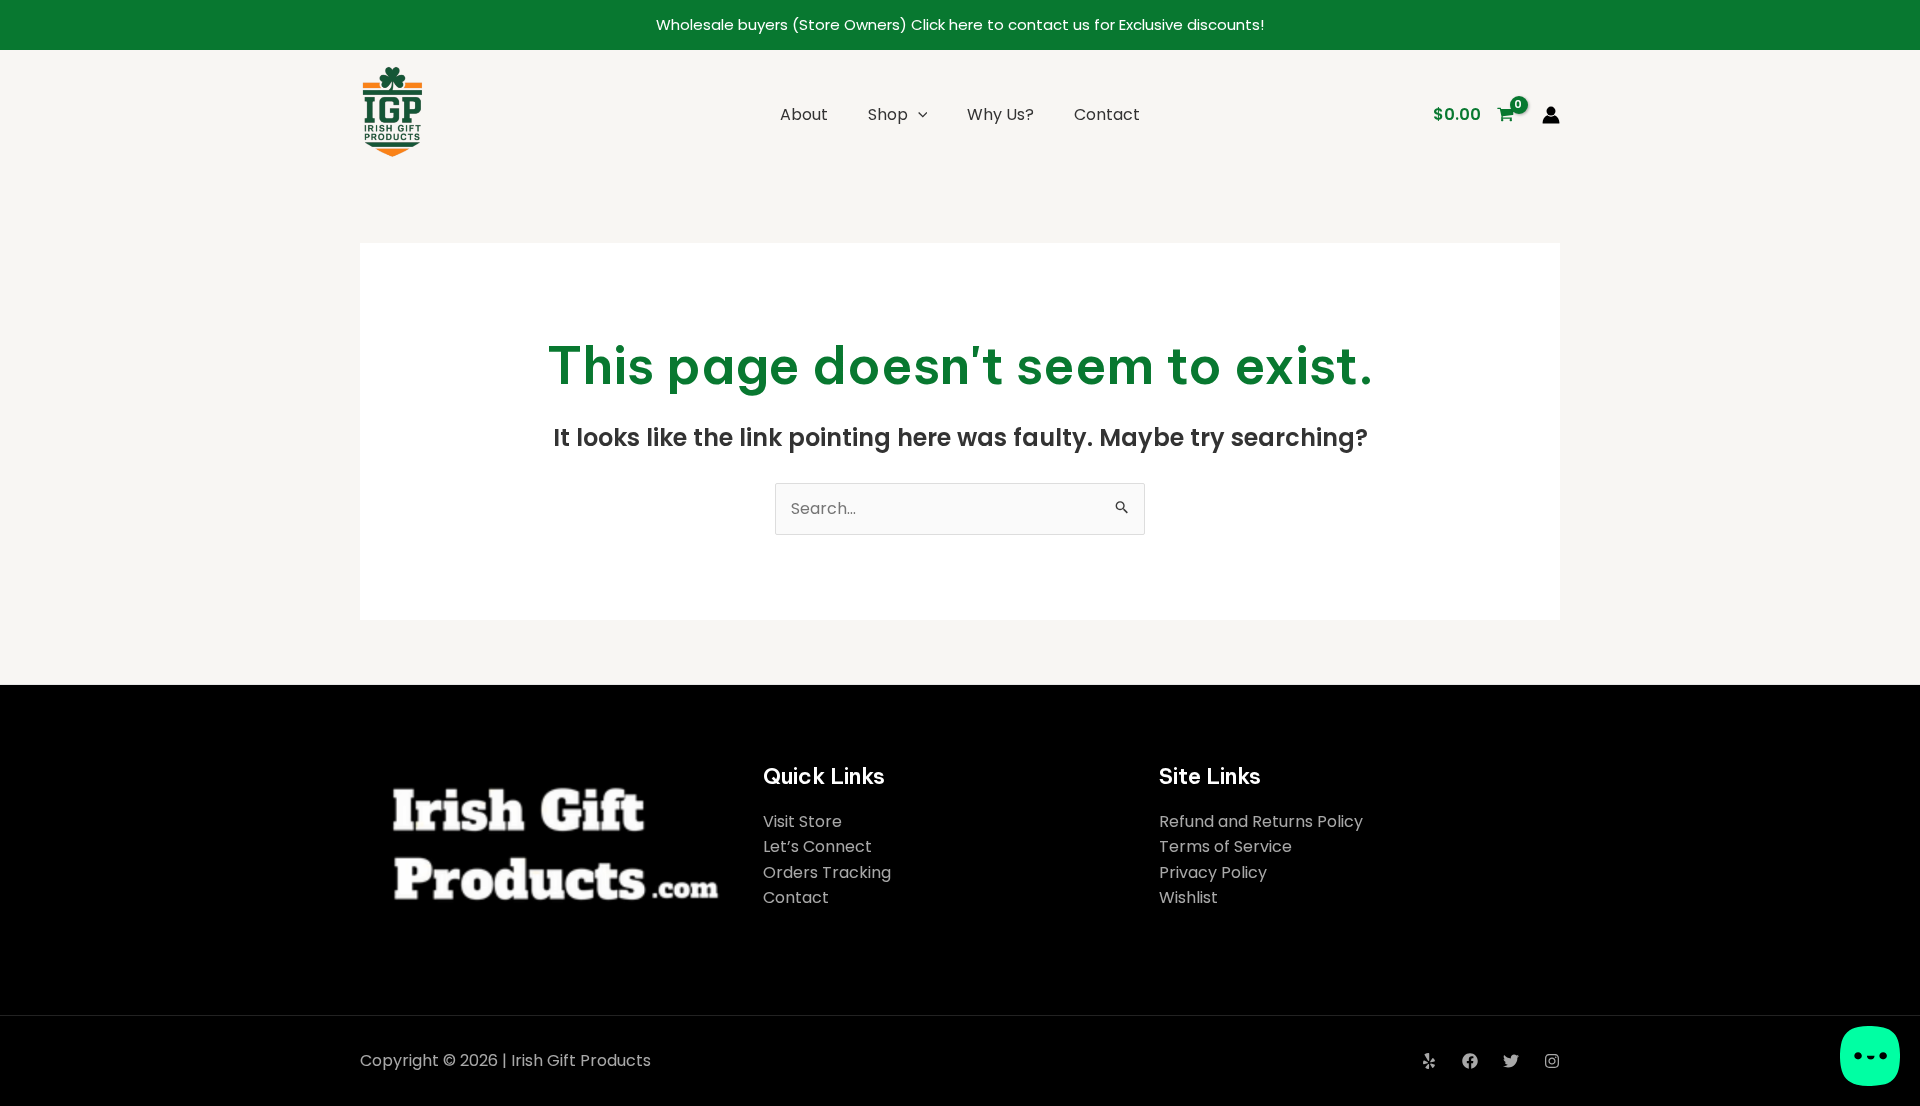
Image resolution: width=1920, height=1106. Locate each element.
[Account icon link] (1551, 115)
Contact (1107, 114)
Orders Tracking (827, 872)
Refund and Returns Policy (1261, 821)
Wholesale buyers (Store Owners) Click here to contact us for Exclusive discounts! (960, 24)
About (804, 114)
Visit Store (802, 821)
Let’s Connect (817, 846)
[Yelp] (1429, 1061)
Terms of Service (1225, 846)
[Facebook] (1470, 1061)
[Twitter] (1511, 1061)
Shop (888, 114)
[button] (918, 114)
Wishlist (1188, 897)
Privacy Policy (1213, 872)
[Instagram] (1552, 1061)
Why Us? (1000, 114)
